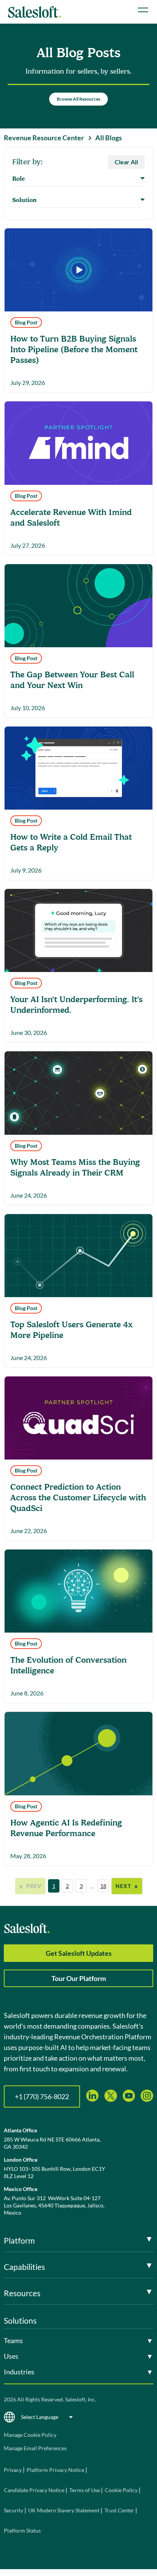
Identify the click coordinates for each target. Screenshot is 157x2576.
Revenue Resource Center (44, 138)
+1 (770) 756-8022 (42, 2096)
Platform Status (22, 2530)
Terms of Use (85, 2490)
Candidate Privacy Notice (34, 2490)
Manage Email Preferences (35, 2448)
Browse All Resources (78, 99)
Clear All (126, 162)
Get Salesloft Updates (79, 1953)
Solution (24, 200)
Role (18, 179)
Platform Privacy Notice (55, 2470)
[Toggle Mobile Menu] (143, 10)
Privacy (13, 2470)
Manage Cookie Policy (30, 2435)
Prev (30, 1886)
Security (14, 2510)
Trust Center (119, 2510)
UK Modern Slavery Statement (64, 2510)
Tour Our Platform (79, 1978)
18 (103, 1886)
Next (127, 1886)
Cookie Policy (121, 2490)
